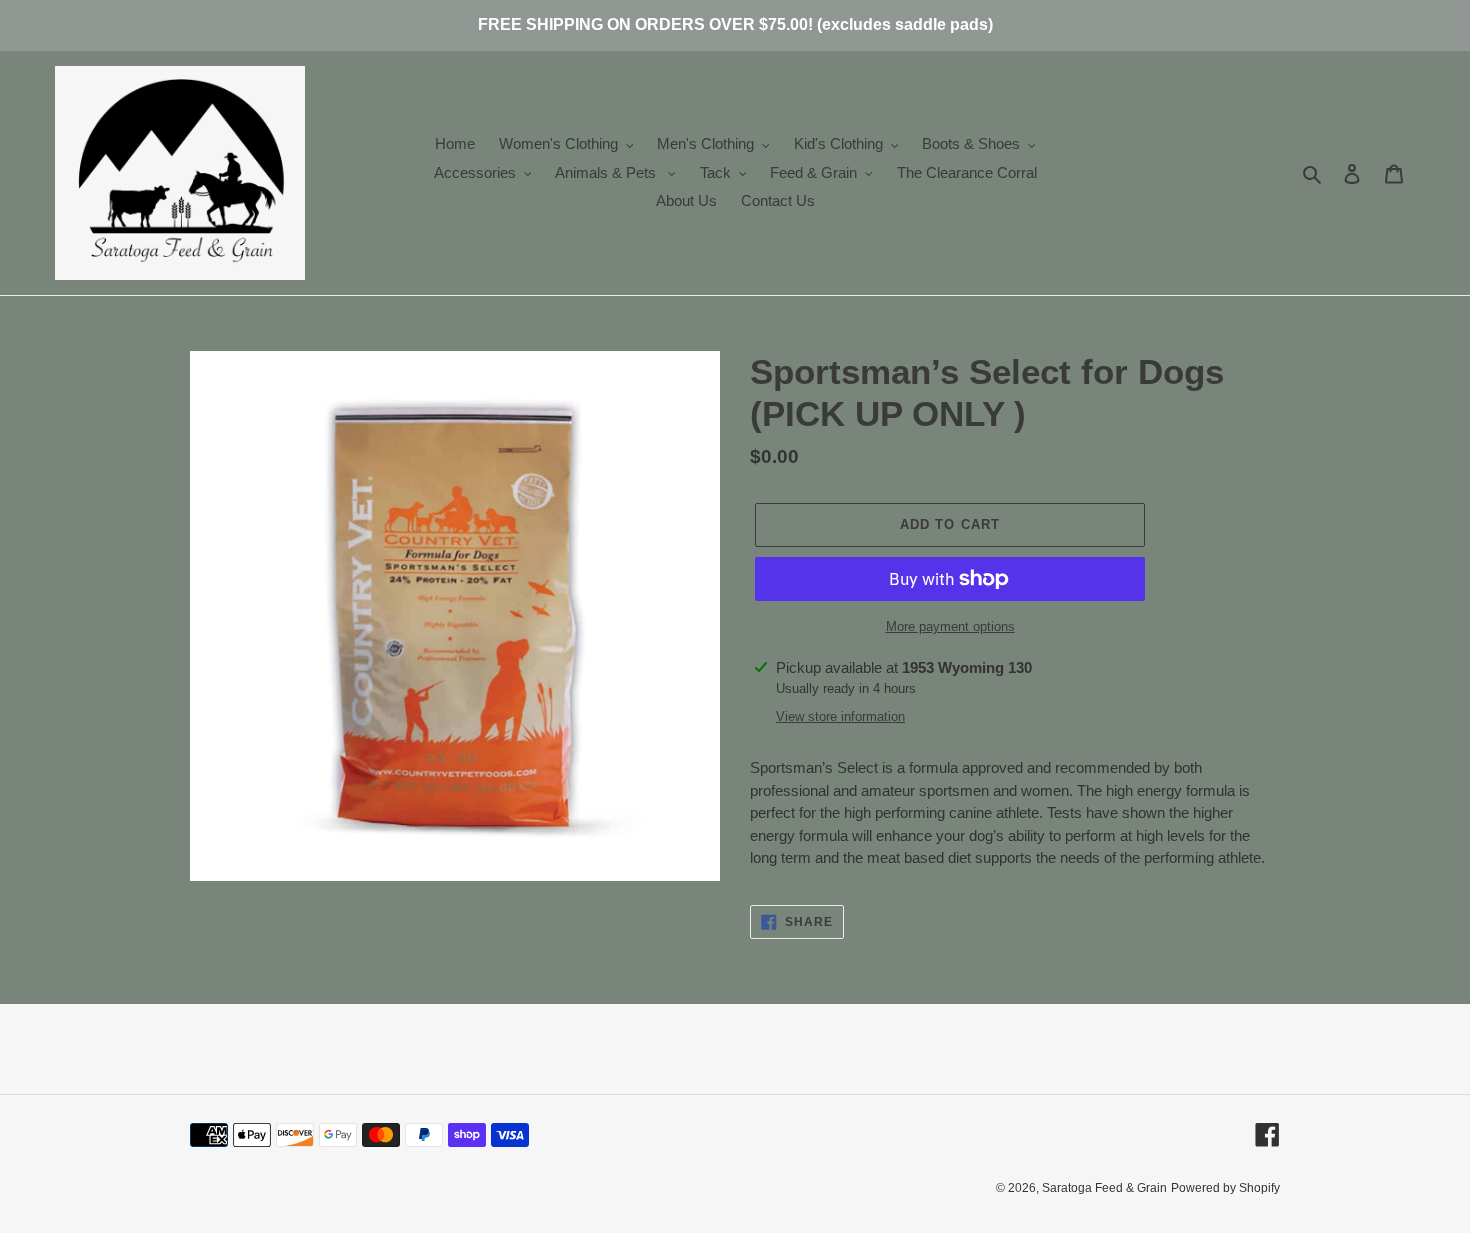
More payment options (950, 626)
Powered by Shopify (1225, 1188)
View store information (840, 716)
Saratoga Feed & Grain (1104, 1188)
